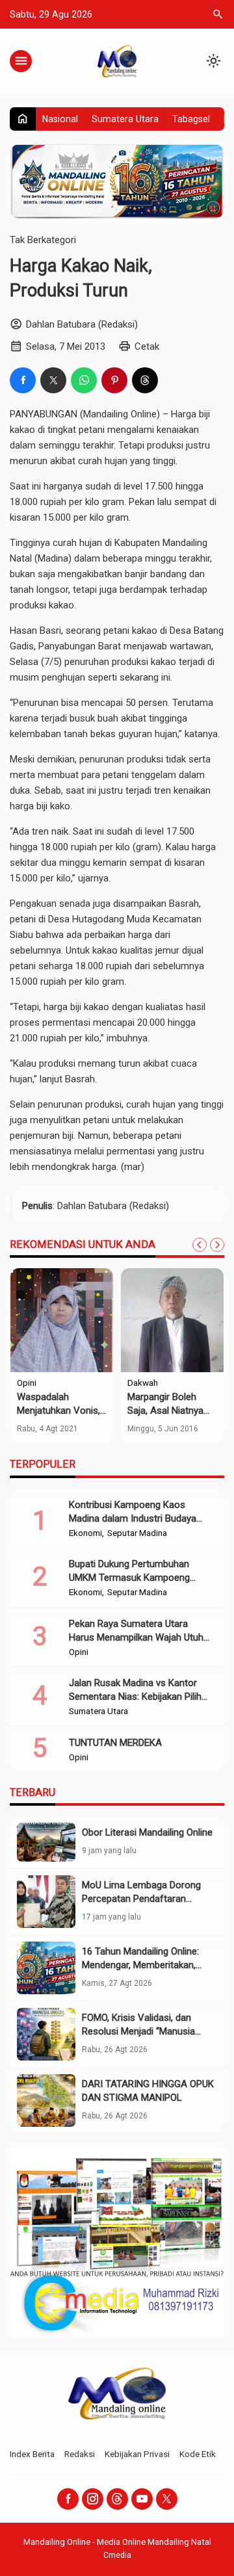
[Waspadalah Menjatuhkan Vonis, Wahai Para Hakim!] (62, 1320)
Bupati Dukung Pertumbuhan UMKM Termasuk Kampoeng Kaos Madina (129, 1578)
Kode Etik (198, 2454)
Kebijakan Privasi (137, 2454)
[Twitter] (167, 2499)
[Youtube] (142, 2499)
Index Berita (32, 2454)
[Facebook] (68, 2499)
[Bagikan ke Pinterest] (114, 380)
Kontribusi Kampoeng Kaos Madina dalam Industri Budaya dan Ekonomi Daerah (133, 1518)
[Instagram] (93, 2499)
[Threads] (117, 2499)
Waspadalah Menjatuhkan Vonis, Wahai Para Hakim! (58, 1411)
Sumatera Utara (125, 119)
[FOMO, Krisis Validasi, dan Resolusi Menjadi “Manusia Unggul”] (46, 2034)
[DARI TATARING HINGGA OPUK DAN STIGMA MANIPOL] (46, 2101)
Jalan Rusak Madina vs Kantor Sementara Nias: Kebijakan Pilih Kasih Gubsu (135, 1697)
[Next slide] (217, 1245)
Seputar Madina (137, 1533)
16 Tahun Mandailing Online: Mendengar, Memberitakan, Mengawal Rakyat (140, 1965)
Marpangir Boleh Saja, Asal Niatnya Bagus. (165, 1411)
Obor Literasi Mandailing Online (147, 1832)
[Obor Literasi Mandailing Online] (46, 1842)
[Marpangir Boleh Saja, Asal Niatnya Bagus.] (172, 1320)
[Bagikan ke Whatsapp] (84, 380)
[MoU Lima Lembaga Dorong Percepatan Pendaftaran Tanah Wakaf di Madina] (46, 1902)
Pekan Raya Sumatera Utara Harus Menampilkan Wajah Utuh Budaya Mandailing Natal (136, 1637)
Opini (27, 1383)
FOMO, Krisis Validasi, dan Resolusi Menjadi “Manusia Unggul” (138, 2031)
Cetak (147, 346)
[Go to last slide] (200, 1245)
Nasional (60, 119)
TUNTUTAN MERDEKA (115, 1743)
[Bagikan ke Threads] (145, 380)
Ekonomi (85, 1533)
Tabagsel (191, 119)
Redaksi (80, 2454)
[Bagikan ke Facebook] (23, 380)
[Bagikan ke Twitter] (53, 380)
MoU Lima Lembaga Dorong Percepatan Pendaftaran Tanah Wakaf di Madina (141, 1899)
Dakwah (143, 1383)
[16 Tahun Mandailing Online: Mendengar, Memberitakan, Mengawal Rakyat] (46, 1968)
